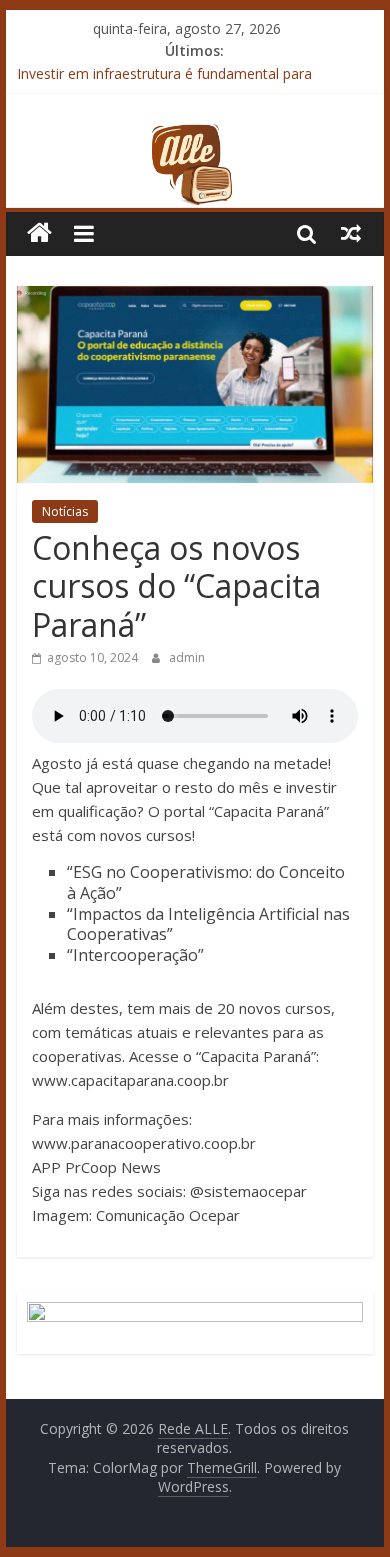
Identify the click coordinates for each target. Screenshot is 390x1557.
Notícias (65, 511)
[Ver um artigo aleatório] (351, 233)
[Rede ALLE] (195, 135)
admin (187, 657)
